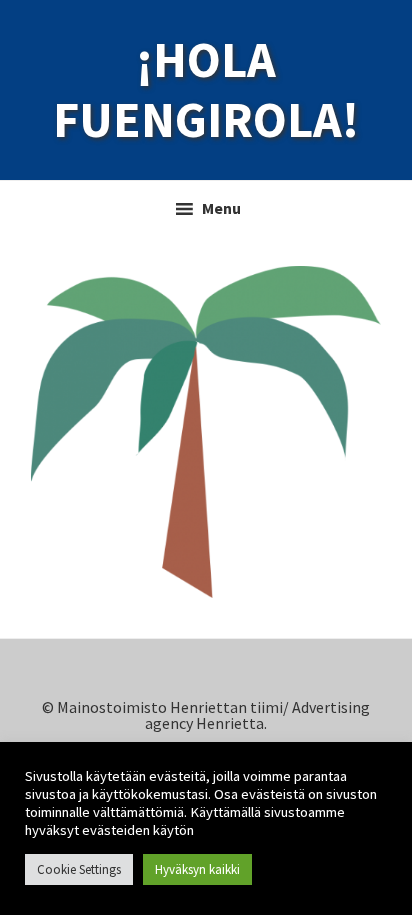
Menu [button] (221, 208)
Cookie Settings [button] (79, 869)
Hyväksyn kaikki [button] (197, 869)
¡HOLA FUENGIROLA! (206, 90)
